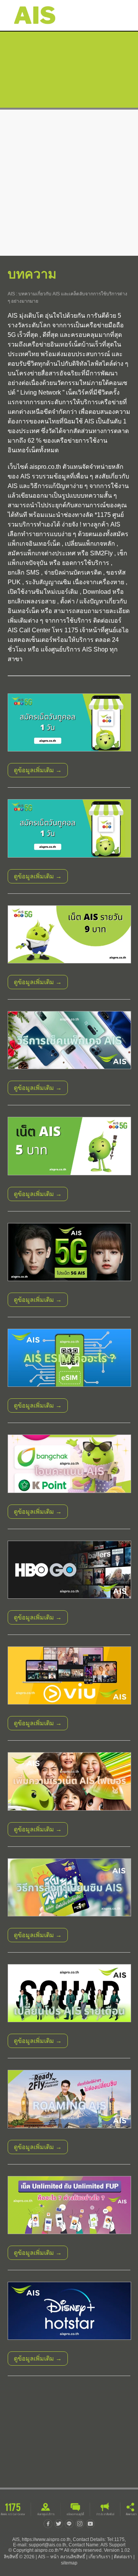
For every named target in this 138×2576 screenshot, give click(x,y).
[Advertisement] (69, 183)
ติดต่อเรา (123, 2557)
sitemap (69, 2563)
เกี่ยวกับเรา (99, 2557)
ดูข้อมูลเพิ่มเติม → (38, 770)
